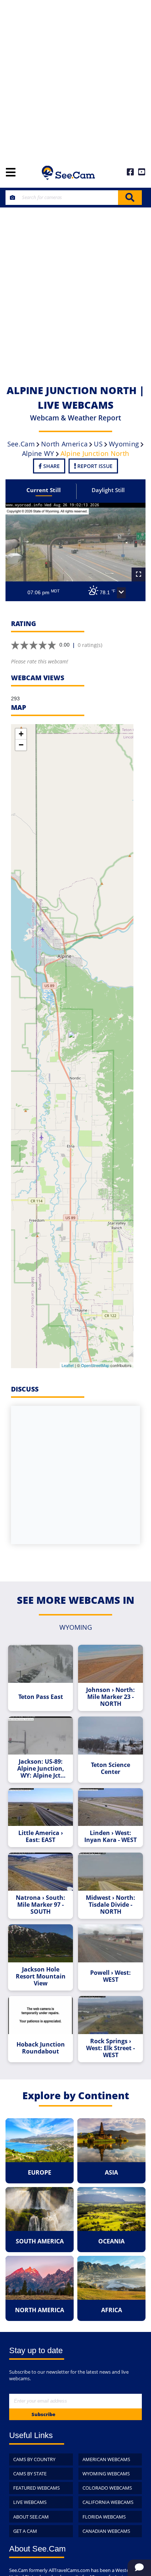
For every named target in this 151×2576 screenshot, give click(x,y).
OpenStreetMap (95, 1365)
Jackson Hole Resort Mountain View (41, 1976)
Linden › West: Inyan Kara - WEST (111, 1836)
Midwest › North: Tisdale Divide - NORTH (111, 1905)
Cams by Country (34, 2459)
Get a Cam (25, 2531)
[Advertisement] (75, 79)
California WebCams (108, 2502)
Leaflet (68, 1365)
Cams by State (30, 2474)
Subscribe (43, 2414)
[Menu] (11, 173)
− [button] (21, 745)
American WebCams (106, 2459)
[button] (121, 593)
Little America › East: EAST (41, 1836)
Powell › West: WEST (111, 1976)
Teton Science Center (111, 1768)
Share (51, 466)
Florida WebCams (104, 2517)
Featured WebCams (36, 2488)
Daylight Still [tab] (108, 490)
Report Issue (94, 466)
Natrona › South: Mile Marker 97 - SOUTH (40, 1905)
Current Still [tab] (44, 490)
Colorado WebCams (107, 2488)
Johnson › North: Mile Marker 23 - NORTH (111, 1697)
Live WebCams (30, 2502)
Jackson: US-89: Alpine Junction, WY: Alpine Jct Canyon (41, 1769)
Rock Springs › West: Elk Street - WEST (111, 2048)
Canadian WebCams (106, 2531)
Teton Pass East (41, 1697)
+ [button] (21, 734)
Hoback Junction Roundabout (41, 2048)
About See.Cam (31, 2517)
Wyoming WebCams (106, 2474)
